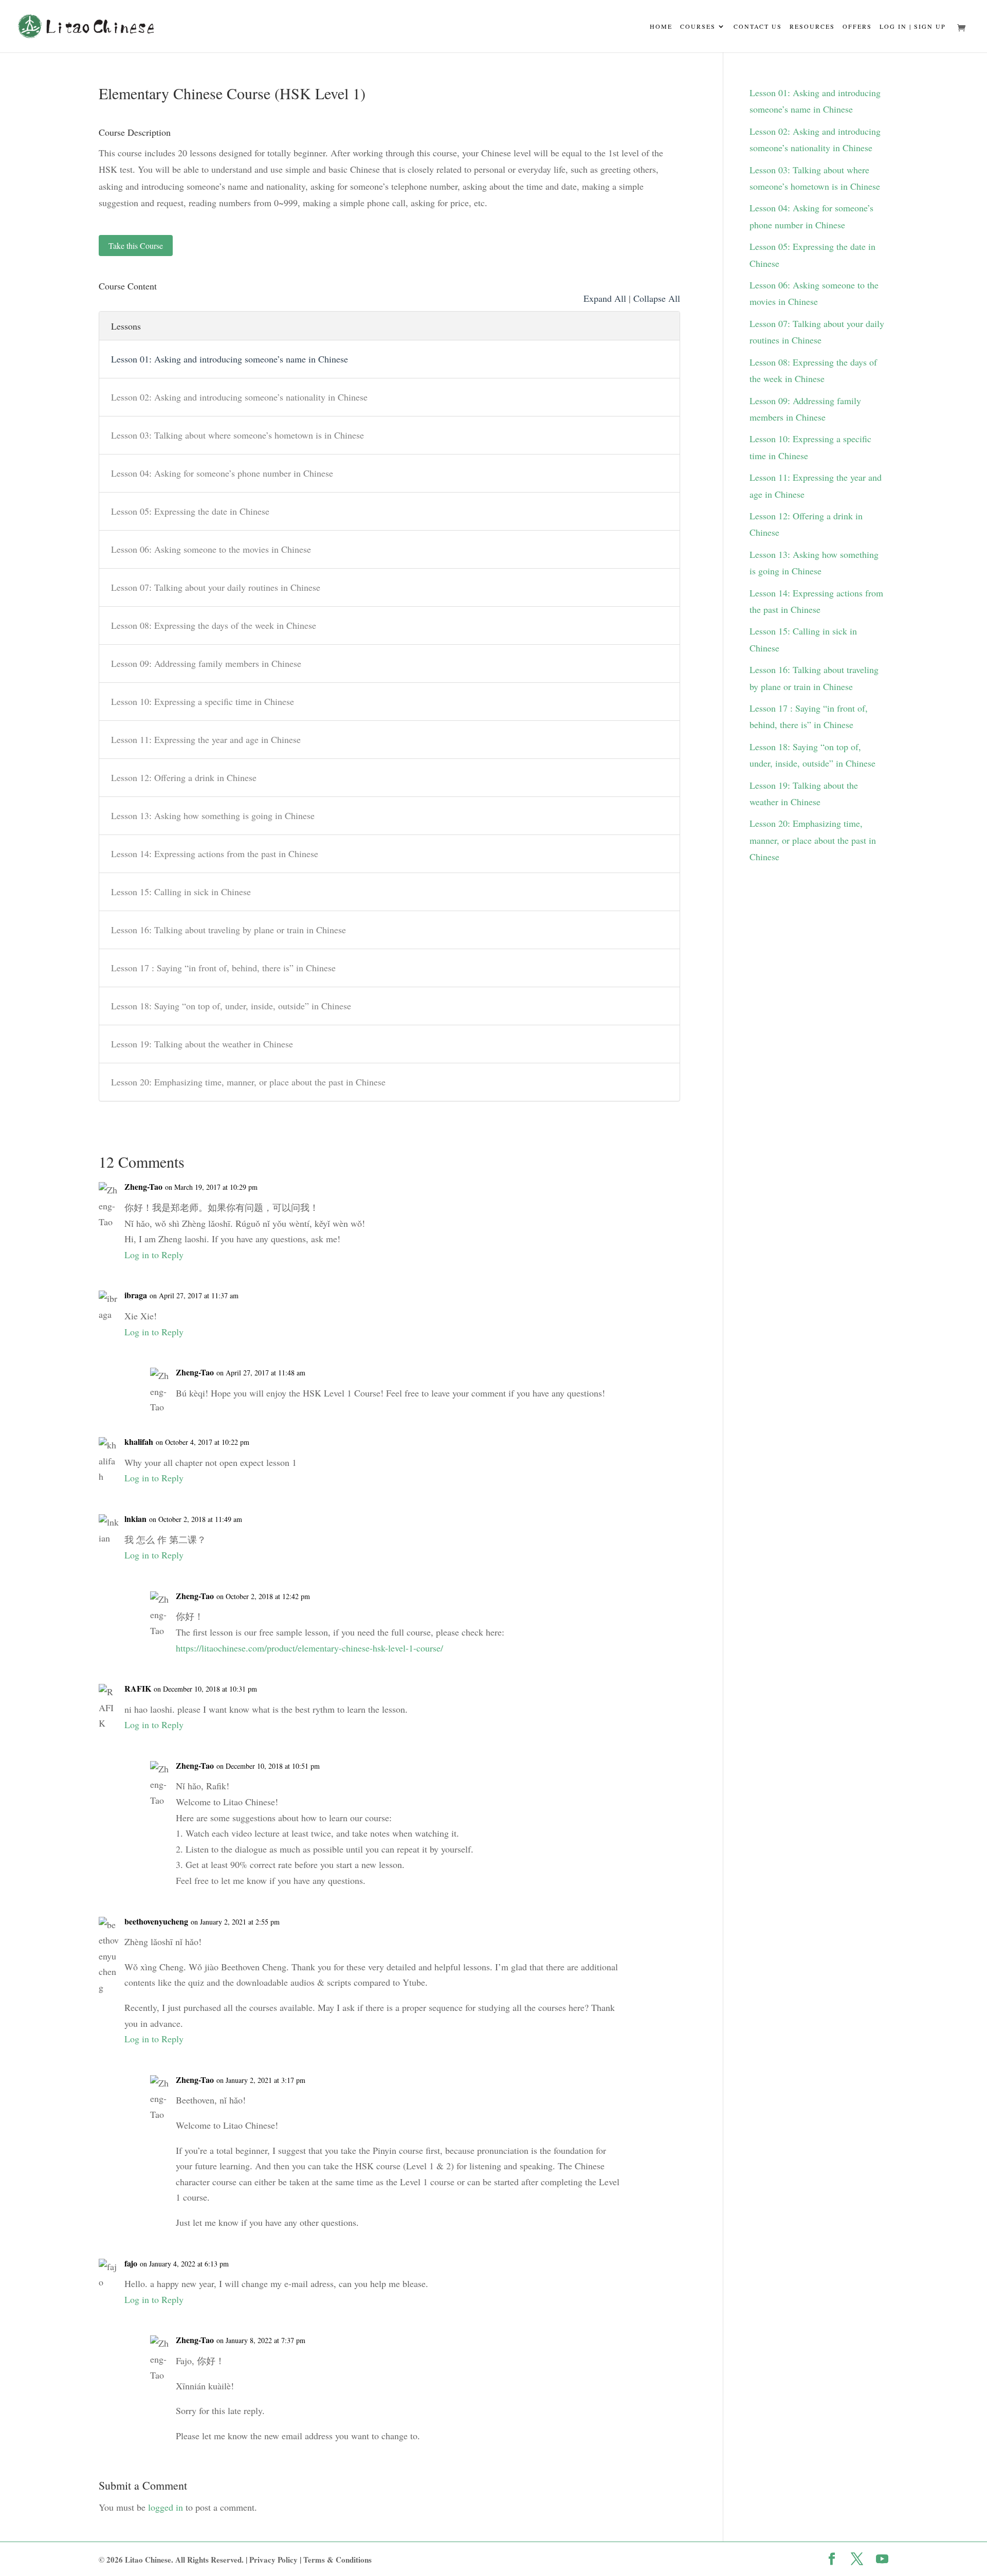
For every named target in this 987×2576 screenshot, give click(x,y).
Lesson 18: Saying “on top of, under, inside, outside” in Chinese (231, 1006)
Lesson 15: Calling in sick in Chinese (181, 892)
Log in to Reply (154, 1255)
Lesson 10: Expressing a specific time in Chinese (203, 701)
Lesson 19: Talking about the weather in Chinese (202, 1044)
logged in (166, 2507)
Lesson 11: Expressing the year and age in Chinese (206, 739)
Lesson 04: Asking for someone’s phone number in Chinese (222, 473)
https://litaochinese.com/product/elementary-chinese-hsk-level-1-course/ (309, 1648)
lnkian (135, 1519)
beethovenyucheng (156, 1921)
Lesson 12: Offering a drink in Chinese (184, 777)
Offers (857, 27)
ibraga (136, 1295)
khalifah (139, 1441)
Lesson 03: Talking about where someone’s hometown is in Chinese (237, 435)
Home (661, 27)
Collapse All (657, 298)
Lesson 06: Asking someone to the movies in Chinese (211, 549)
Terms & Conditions (337, 2560)
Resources (812, 27)
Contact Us (758, 27)
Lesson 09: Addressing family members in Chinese (206, 663)
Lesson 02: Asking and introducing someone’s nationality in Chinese (239, 397)
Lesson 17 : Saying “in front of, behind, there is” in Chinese (223, 968)
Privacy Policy (273, 2560)
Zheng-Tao (143, 1186)
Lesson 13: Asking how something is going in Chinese (213, 815)
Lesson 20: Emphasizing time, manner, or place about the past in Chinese (248, 1082)
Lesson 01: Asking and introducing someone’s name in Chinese (230, 359)
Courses (698, 27)
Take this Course (136, 246)
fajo (131, 2263)
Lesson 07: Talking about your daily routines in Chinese (216, 587)
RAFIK (138, 1688)
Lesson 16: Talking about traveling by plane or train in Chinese (229, 930)
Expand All (605, 298)
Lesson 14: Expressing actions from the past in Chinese (215, 854)
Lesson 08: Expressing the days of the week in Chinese (214, 625)
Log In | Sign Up (913, 27)
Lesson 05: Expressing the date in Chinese (190, 511)
